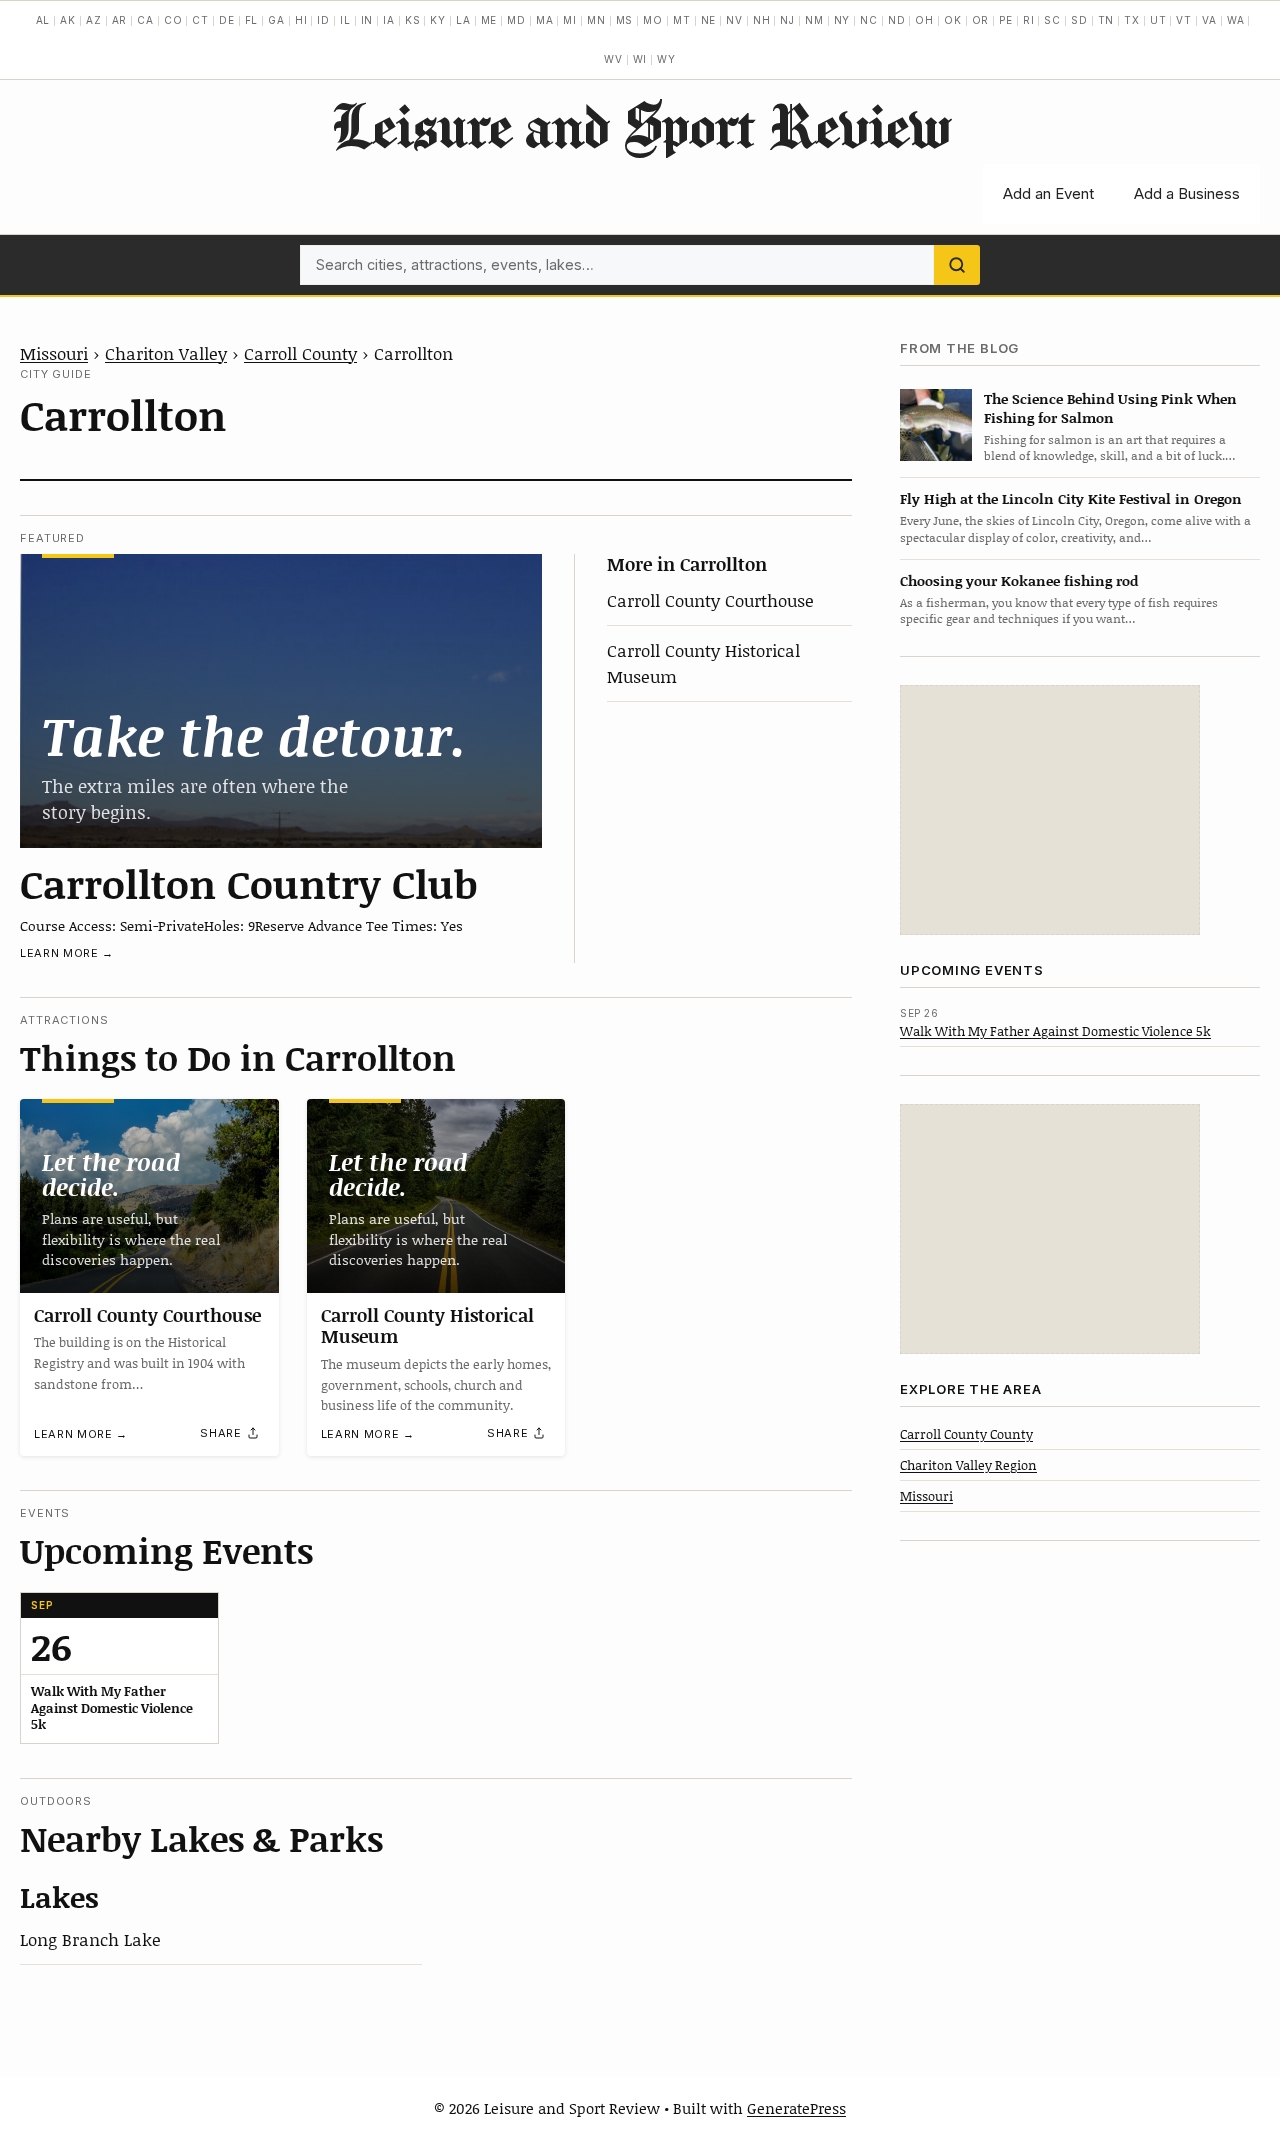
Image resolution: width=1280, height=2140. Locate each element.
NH (762, 20)
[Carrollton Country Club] (281, 700)
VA (1209, 20)
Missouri (54, 353)
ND (897, 20)
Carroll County (300, 353)
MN (596, 20)
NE (709, 20)
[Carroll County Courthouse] (149, 1196)
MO (653, 20)
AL (43, 20)
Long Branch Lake (90, 1939)
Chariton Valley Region (968, 1464)
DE (227, 20)
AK (68, 20)
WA (1236, 20)
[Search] (957, 265)
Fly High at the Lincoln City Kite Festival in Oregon (1071, 498)
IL (345, 20)
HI (301, 20)
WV (613, 59)
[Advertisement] (1050, 810)
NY (842, 20)
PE (1006, 20)
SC (1052, 20)
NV (734, 20)
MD (516, 20)
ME (489, 20)
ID (323, 20)
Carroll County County (966, 1433)
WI (640, 59)
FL (252, 20)
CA (145, 20)
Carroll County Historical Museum (427, 1326)
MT (682, 20)
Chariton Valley (166, 353)
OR (981, 20)
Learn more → (67, 953)
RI (1029, 20)
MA (545, 20)
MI (570, 20)
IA (389, 20)
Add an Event (1048, 193)
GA (276, 20)
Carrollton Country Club (249, 883)
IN (367, 20)
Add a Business (1187, 193)
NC (869, 20)
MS (625, 20)
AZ (94, 20)
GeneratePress (796, 2108)
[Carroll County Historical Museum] (436, 1196)
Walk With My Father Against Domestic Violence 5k (1055, 1030)
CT (200, 20)
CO (173, 20)
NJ (787, 20)
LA (463, 20)
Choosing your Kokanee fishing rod (1019, 579)
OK (953, 20)
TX (1132, 20)
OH (924, 20)
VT (1184, 20)
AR (120, 20)
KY (438, 20)
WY (666, 59)
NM (814, 20)
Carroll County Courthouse (710, 600)
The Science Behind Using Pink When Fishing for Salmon (1110, 407)
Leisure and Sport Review (640, 125)
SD (1079, 20)
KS (413, 20)
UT (1158, 20)
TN (1106, 20)
